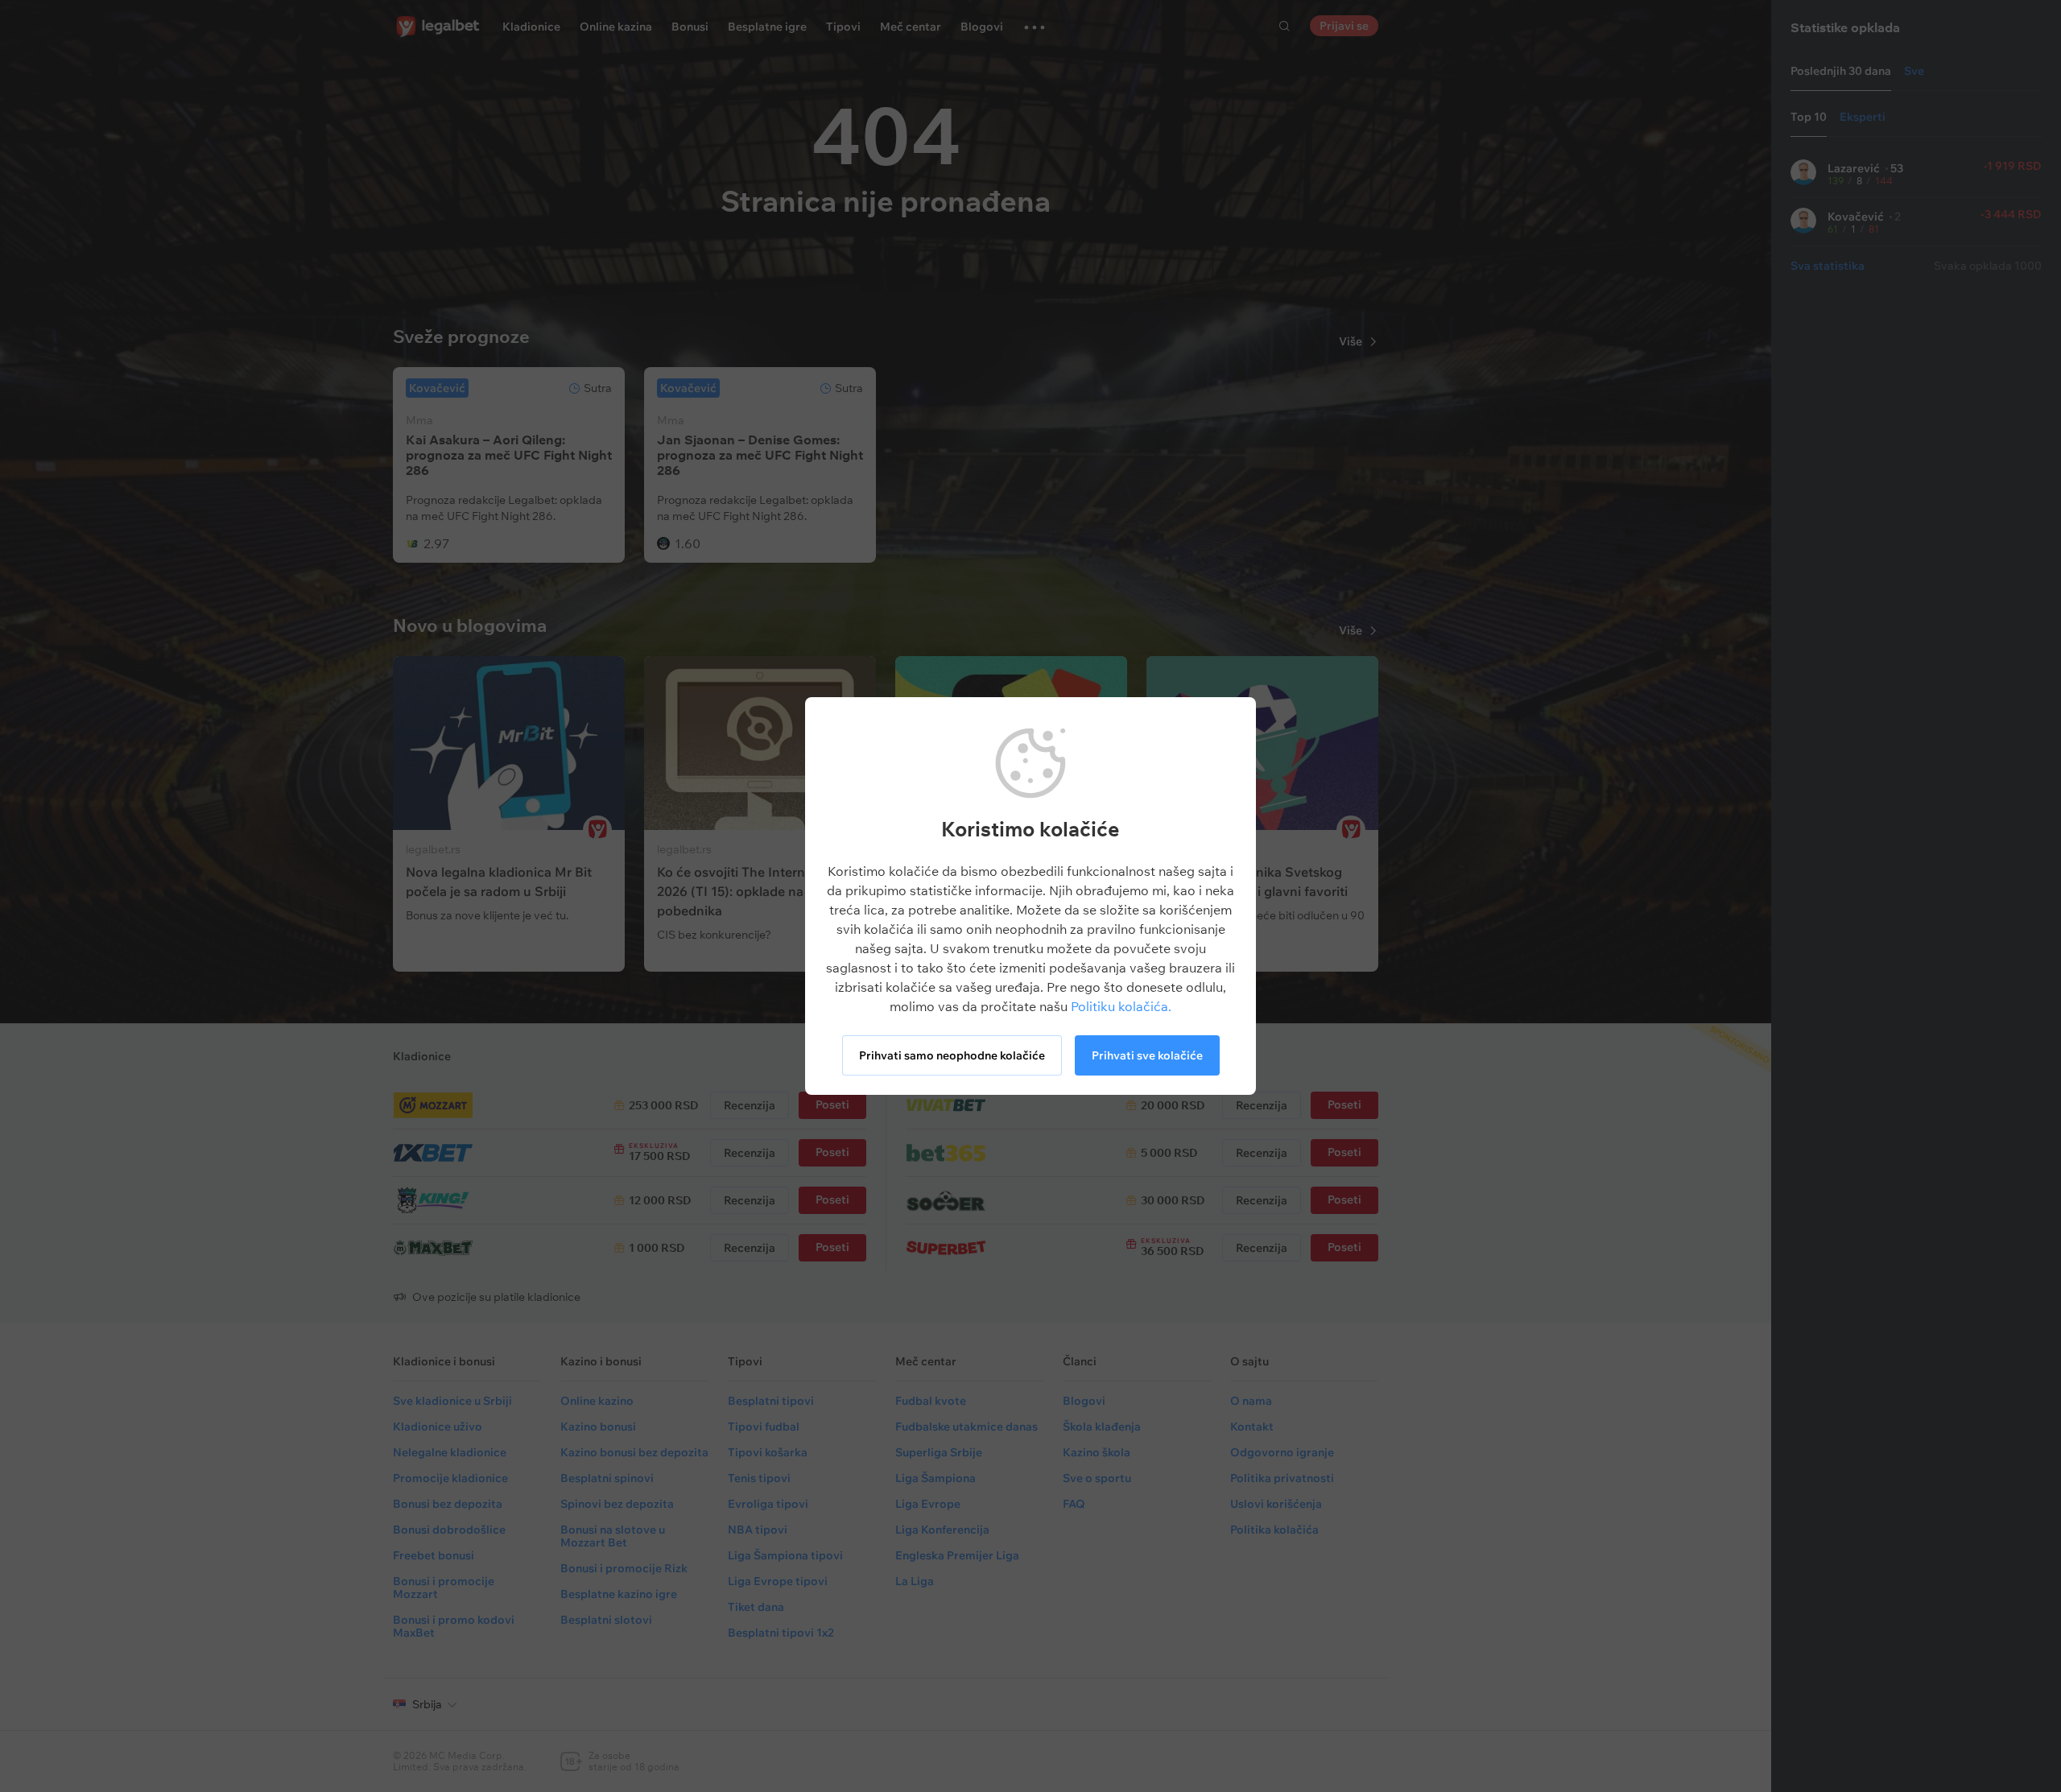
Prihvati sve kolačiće (1147, 1055)
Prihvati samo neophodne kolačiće (952, 1055)
